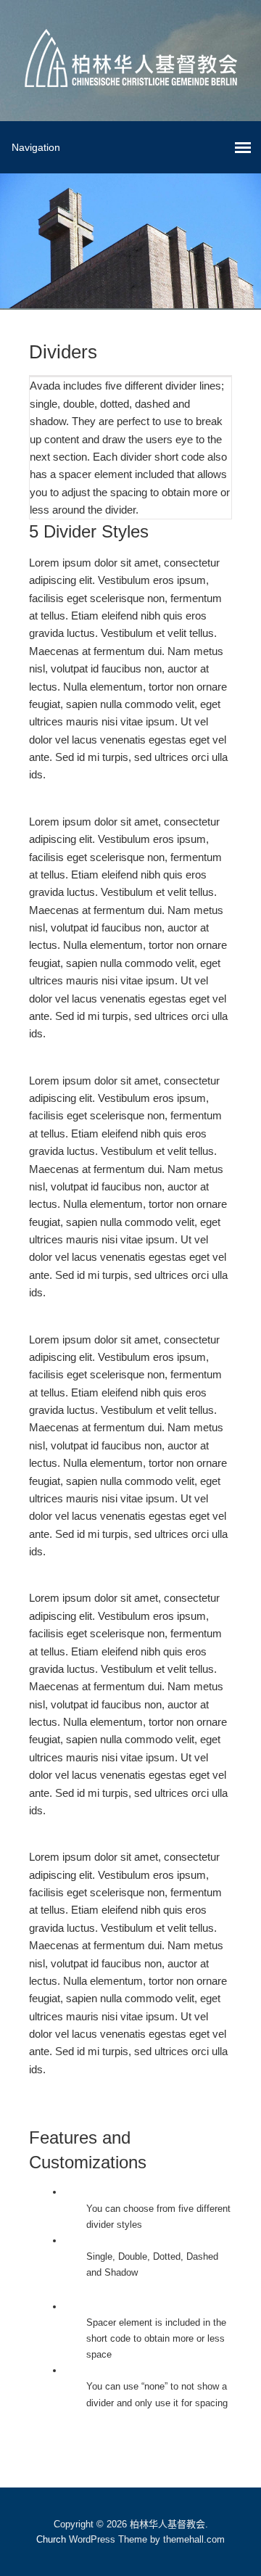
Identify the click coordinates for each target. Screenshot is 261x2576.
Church (51, 2539)
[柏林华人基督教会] (131, 76)
